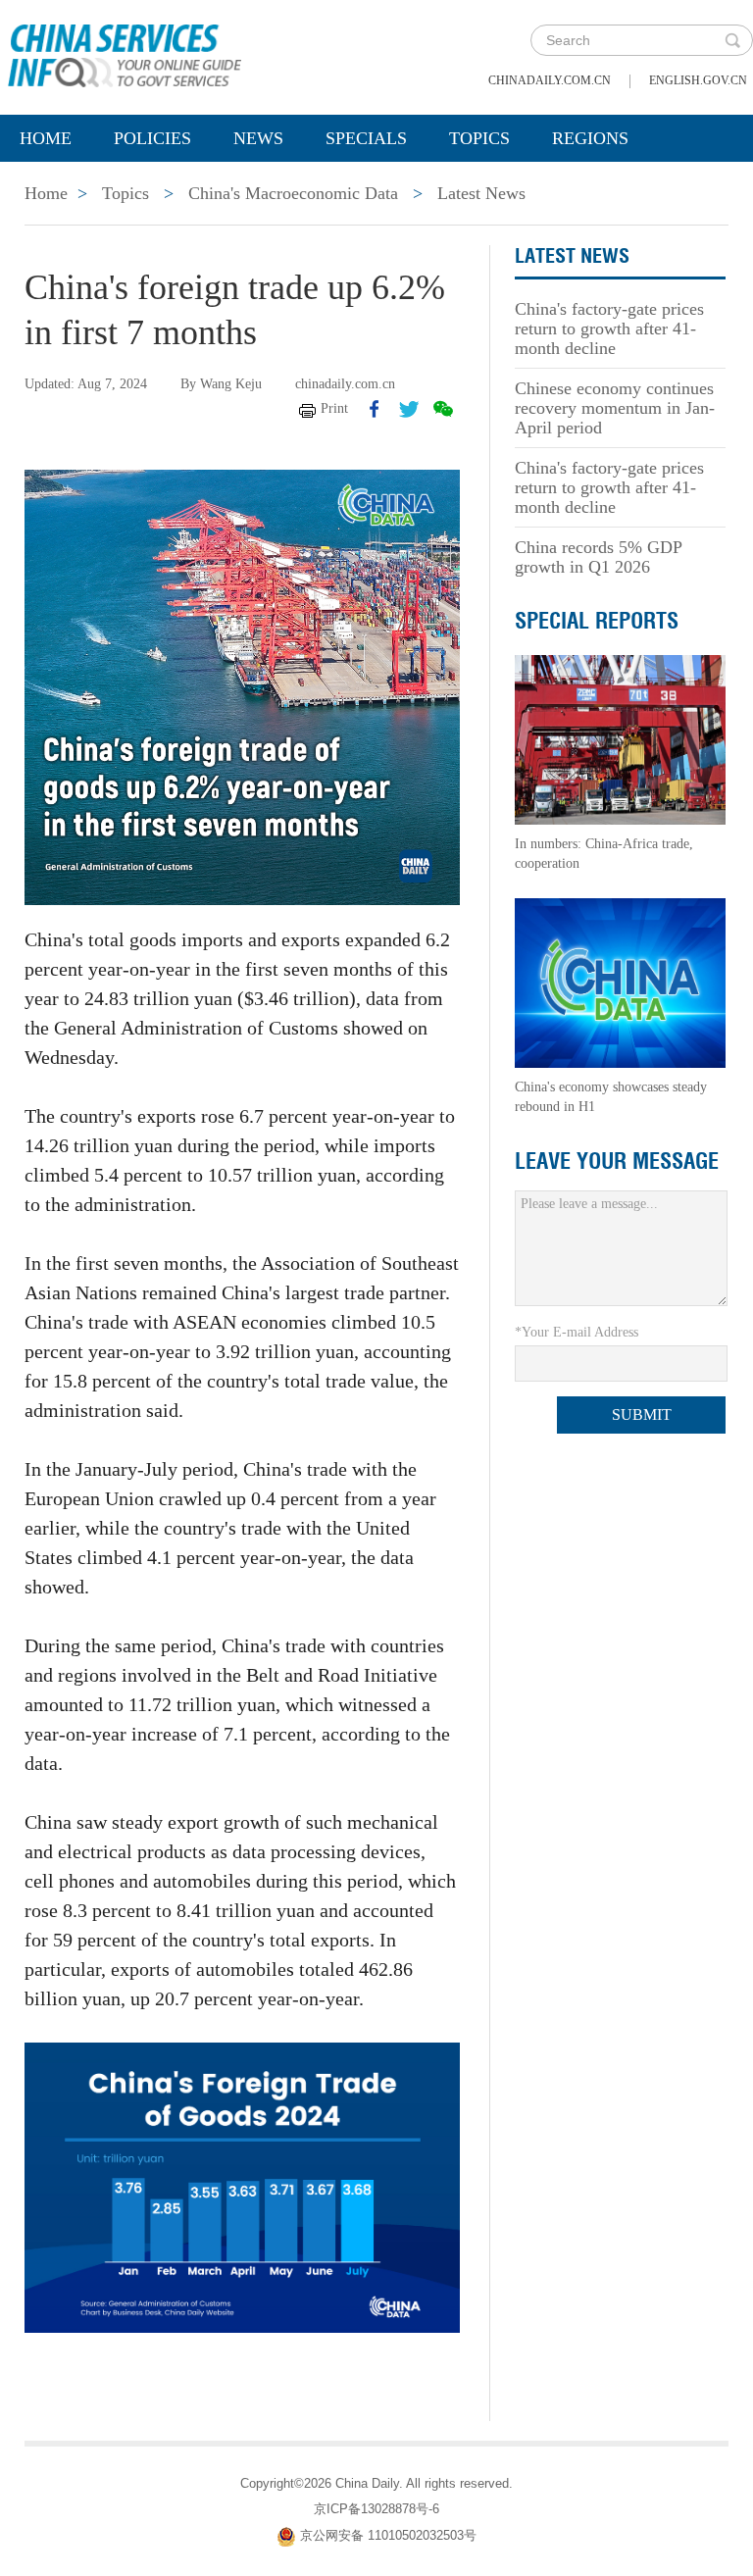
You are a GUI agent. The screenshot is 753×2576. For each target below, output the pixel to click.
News (258, 138)
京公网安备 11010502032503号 (388, 2535)
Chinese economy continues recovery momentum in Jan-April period (615, 408)
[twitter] (409, 409)
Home (46, 138)
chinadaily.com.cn (550, 80)
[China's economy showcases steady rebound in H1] (620, 982)
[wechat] (443, 409)
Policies (152, 138)
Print (334, 408)
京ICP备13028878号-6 (376, 2509)
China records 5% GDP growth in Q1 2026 (598, 557)
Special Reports (597, 621)
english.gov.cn (698, 80)
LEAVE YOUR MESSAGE (617, 1161)
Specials (366, 138)
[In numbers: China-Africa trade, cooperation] (620, 739)
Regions (590, 138)
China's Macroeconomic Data (293, 193)
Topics (479, 138)
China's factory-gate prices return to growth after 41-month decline (609, 328)
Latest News (481, 193)
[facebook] (375, 409)
